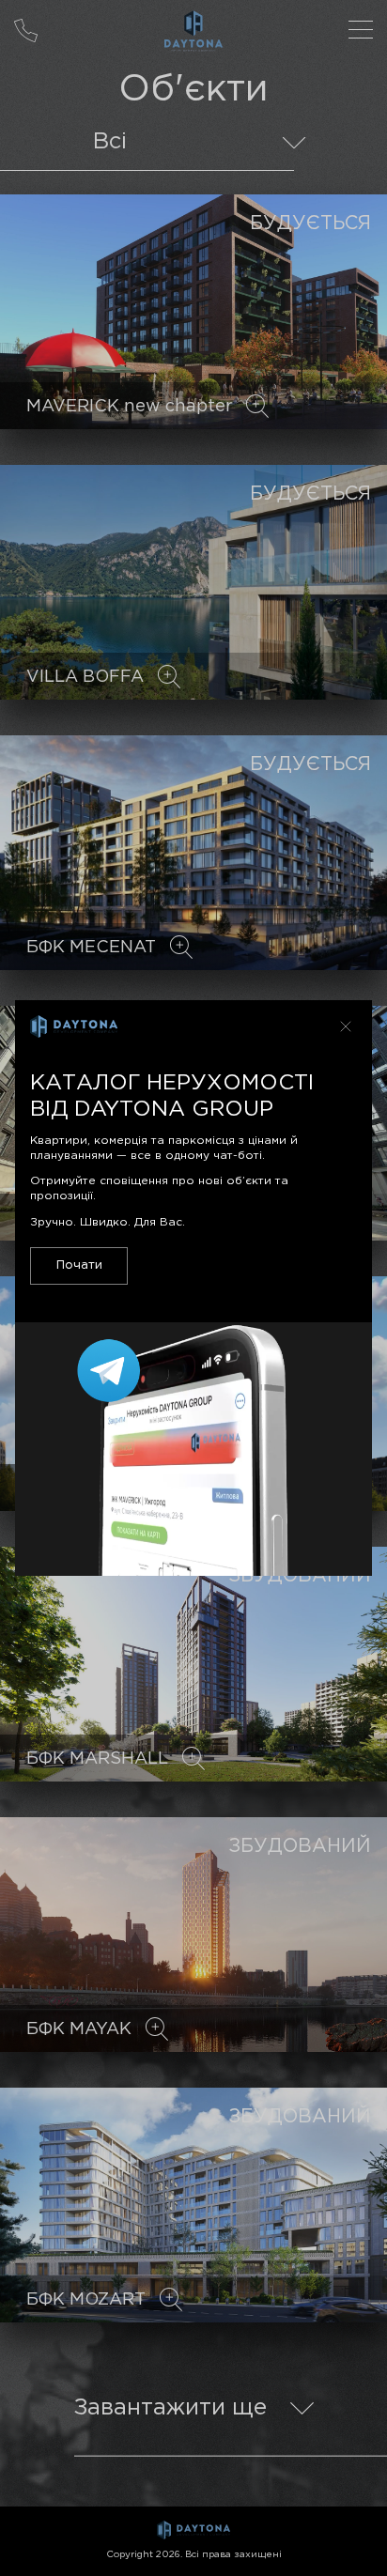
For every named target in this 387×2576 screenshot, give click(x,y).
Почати (79, 1265)
